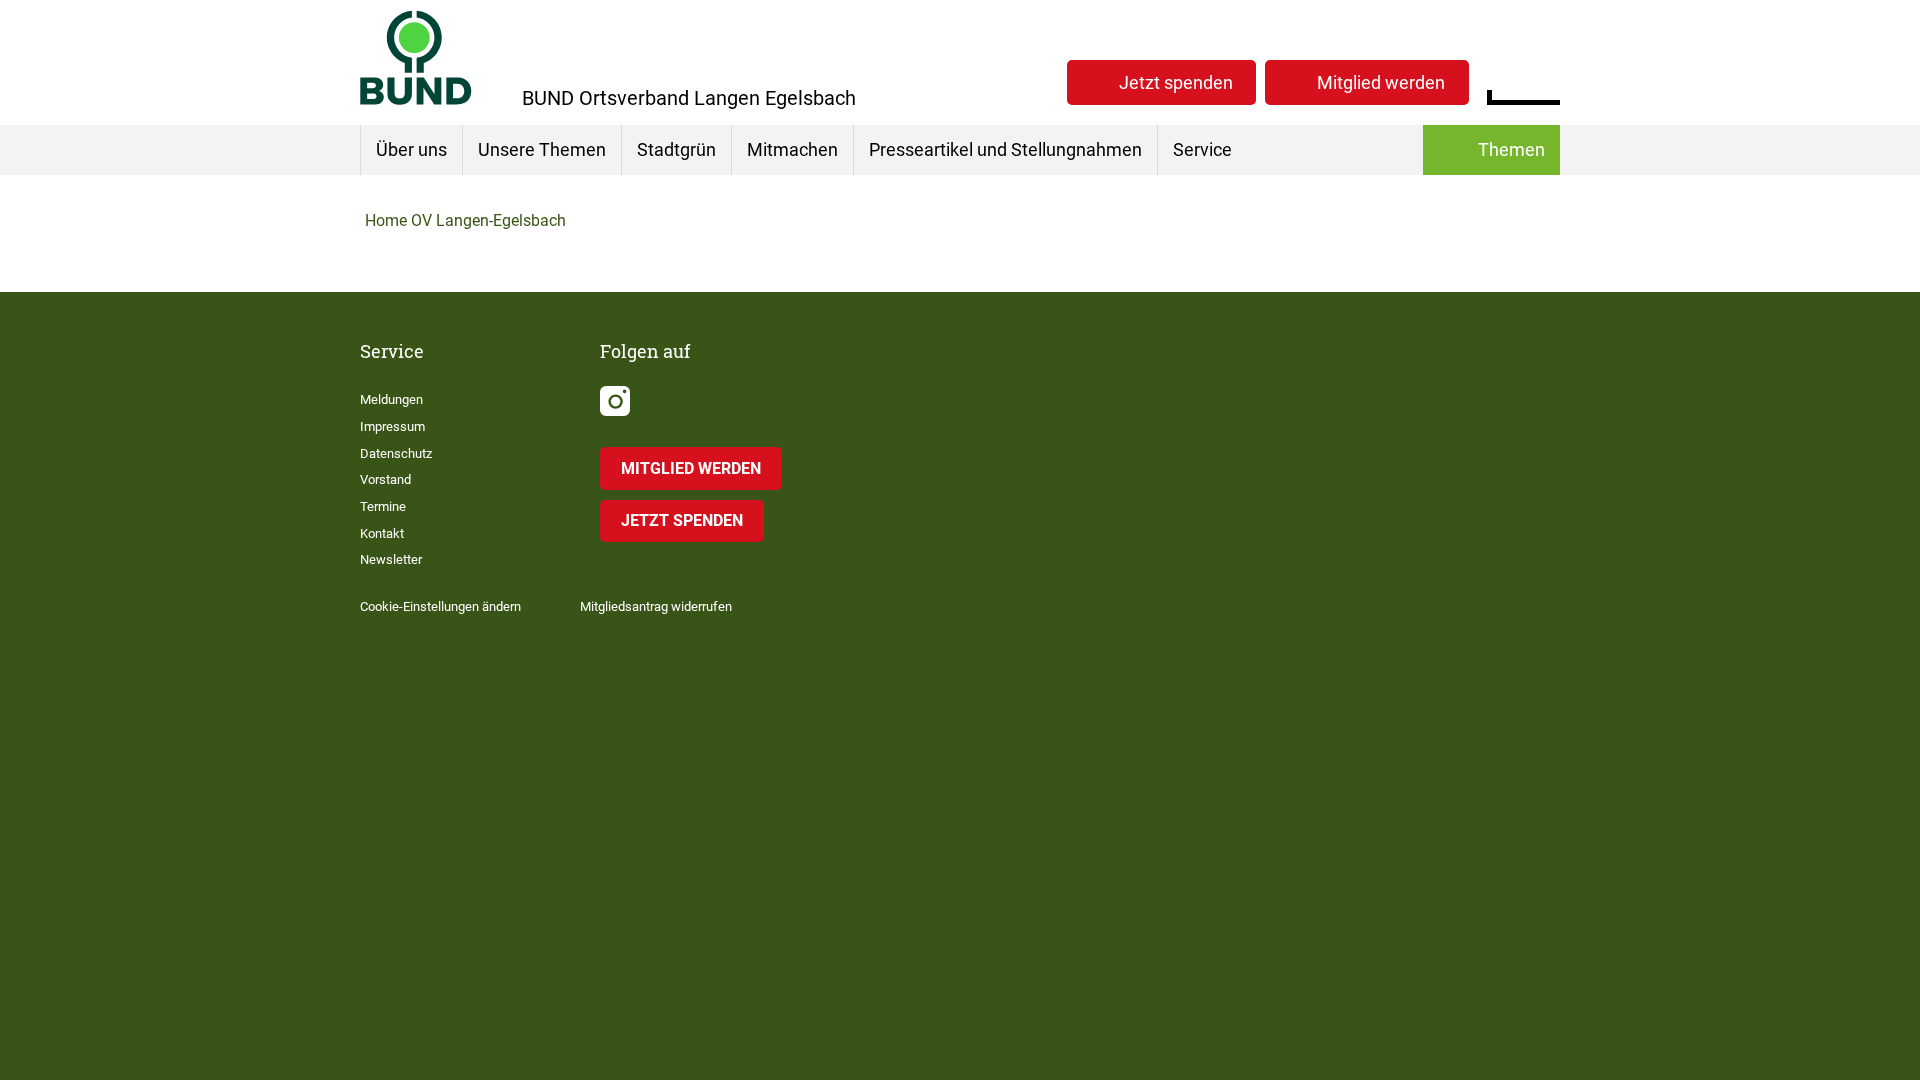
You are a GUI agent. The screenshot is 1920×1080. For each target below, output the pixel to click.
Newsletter (391, 559)
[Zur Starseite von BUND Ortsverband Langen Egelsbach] (416, 57)
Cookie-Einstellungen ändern (440, 606)
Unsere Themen (542, 149)
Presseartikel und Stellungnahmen (1005, 149)
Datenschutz (396, 453)
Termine (383, 506)
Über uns (411, 149)
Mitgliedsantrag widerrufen (656, 606)
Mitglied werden (1381, 82)
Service (1202, 149)
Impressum (392, 426)
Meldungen (391, 399)
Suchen (1544, 80)
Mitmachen (792, 149)
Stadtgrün (676, 149)
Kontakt (382, 533)
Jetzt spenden (1176, 82)
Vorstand (385, 479)
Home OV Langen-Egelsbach (465, 220)
